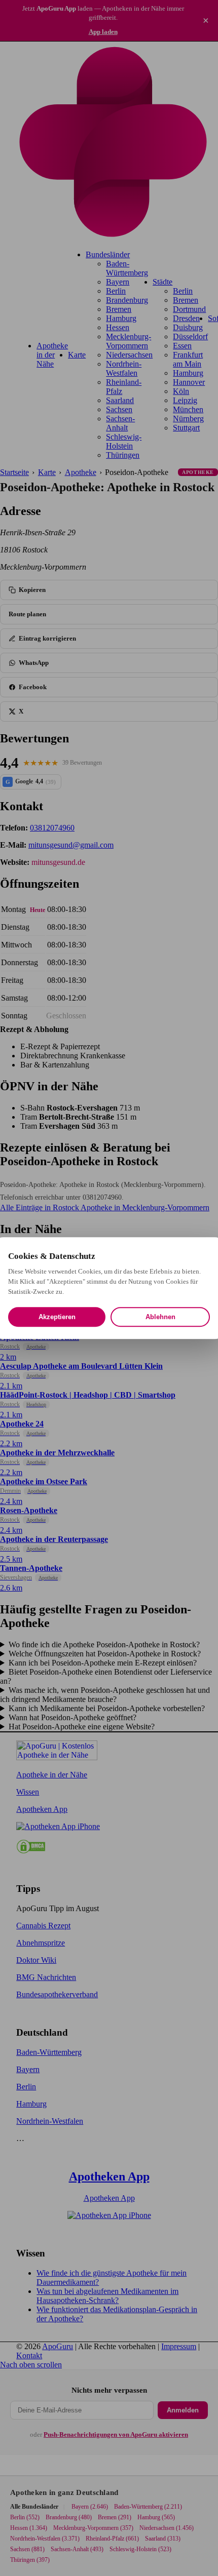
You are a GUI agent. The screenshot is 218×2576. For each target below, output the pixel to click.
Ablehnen (160, 1317)
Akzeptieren (57, 1317)
